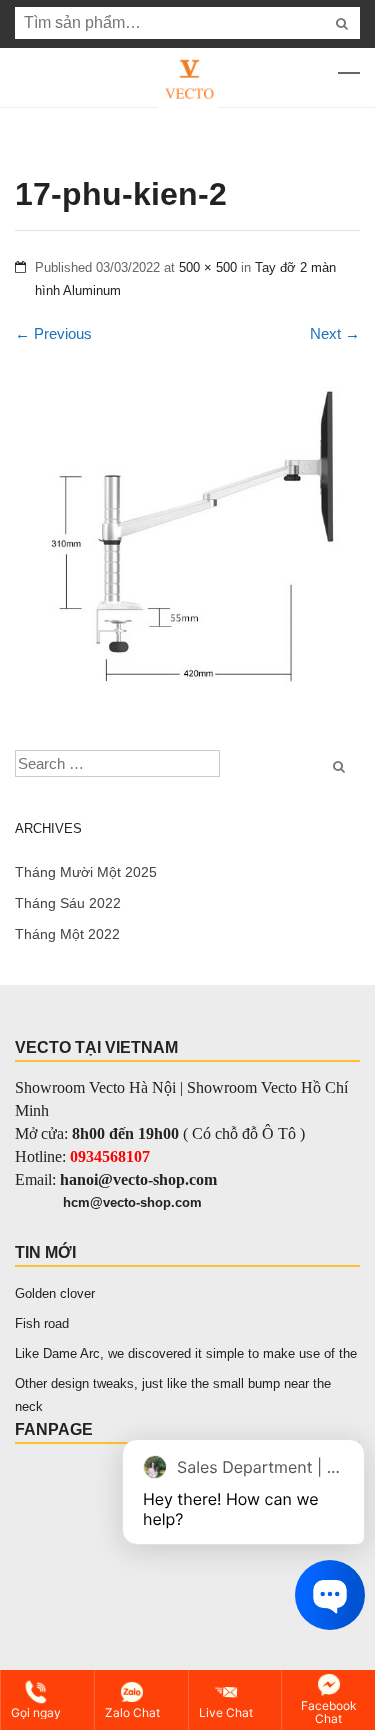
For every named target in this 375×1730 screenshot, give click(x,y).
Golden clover (55, 1293)
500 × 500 (208, 267)
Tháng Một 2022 (67, 934)
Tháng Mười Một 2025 (86, 872)
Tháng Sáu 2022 (68, 903)
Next (335, 333)
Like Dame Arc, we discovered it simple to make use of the (186, 1353)
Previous (53, 333)
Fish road (42, 1323)
